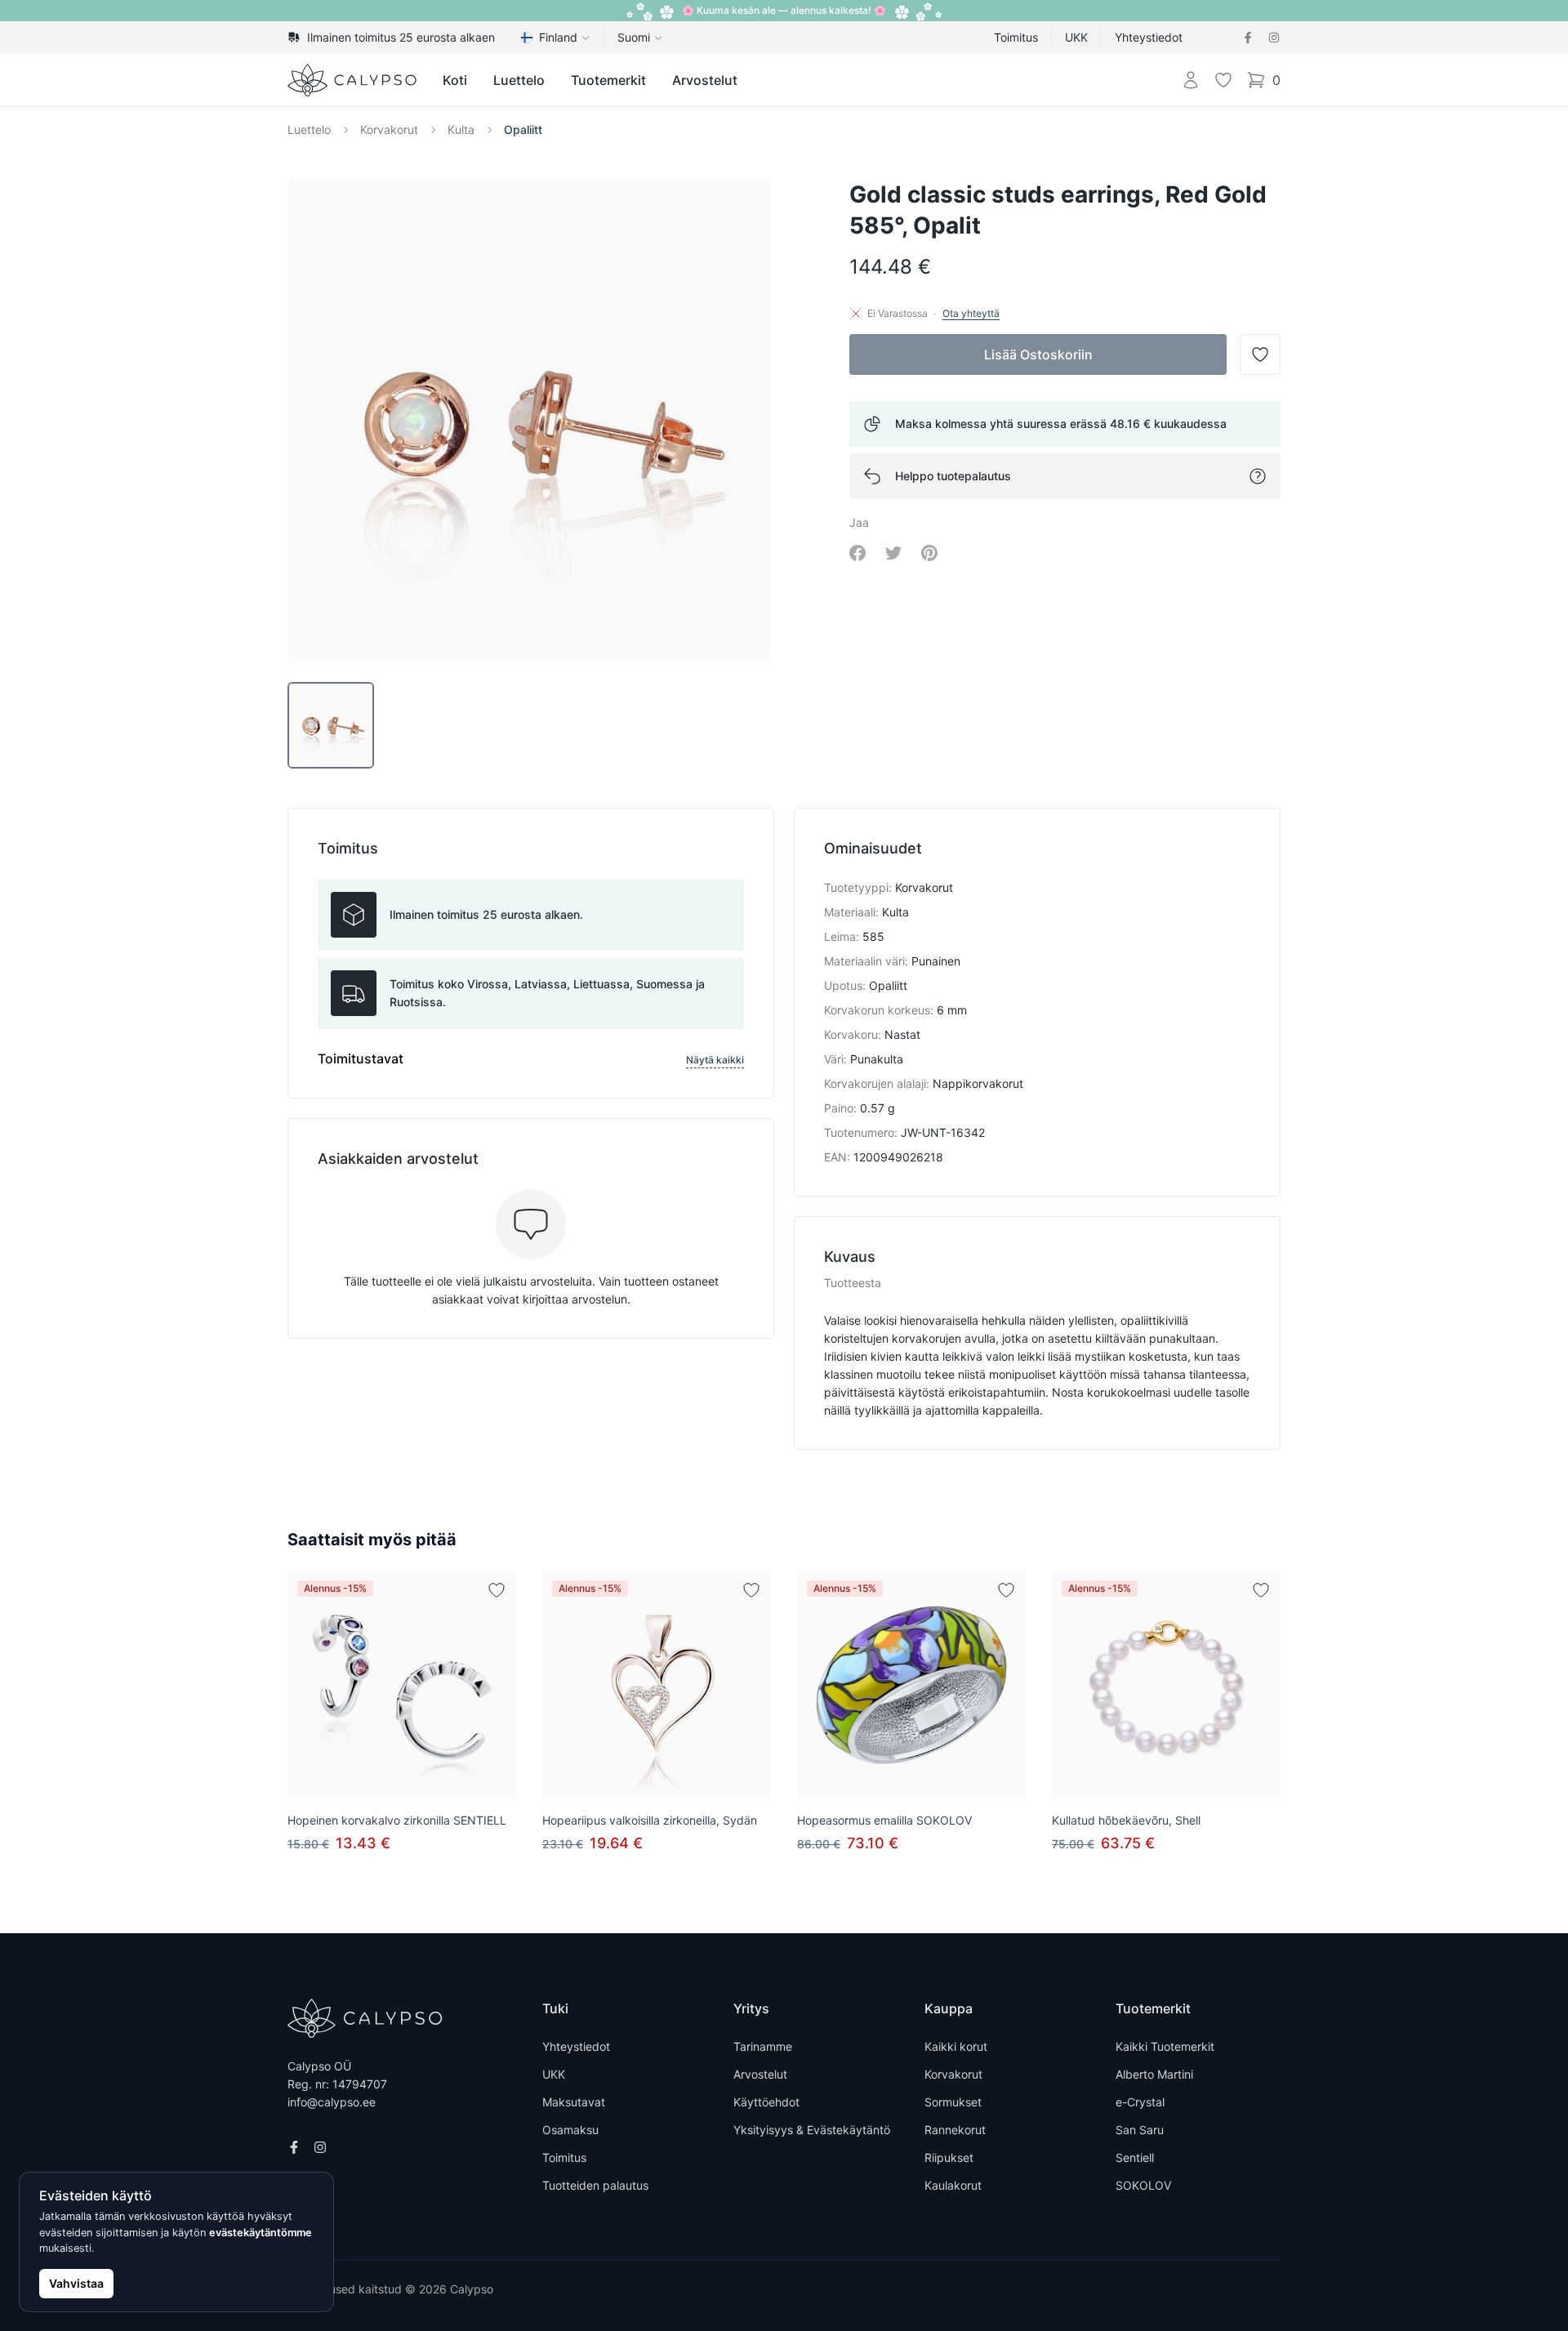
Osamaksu (570, 2130)
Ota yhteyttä (971, 313)
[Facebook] (1248, 38)
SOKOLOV (1143, 2185)
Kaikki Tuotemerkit (1165, 2046)
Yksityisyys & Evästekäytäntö (812, 2130)
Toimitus (1016, 37)
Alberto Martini (1154, 2074)
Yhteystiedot (1149, 37)
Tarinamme (763, 2046)
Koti (455, 80)
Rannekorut (955, 2130)
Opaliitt (523, 129)
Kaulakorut (953, 2185)
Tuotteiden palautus (595, 2185)
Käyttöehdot (766, 2102)
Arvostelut (705, 80)
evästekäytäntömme (261, 2233)
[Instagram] (1274, 38)
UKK (1076, 37)
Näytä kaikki (715, 1060)
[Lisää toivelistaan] (497, 1590)
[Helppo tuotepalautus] (1258, 476)
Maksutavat (574, 2102)
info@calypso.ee (332, 2102)
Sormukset (953, 2102)
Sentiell (1135, 2157)
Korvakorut (389, 129)
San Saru (1140, 2130)
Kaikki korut (956, 2046)
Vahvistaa (76, 2283)
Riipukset (949, 2157)
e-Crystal (1140, 2102)
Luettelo (519, 80)
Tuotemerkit (608, 80)
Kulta (461, 129)
